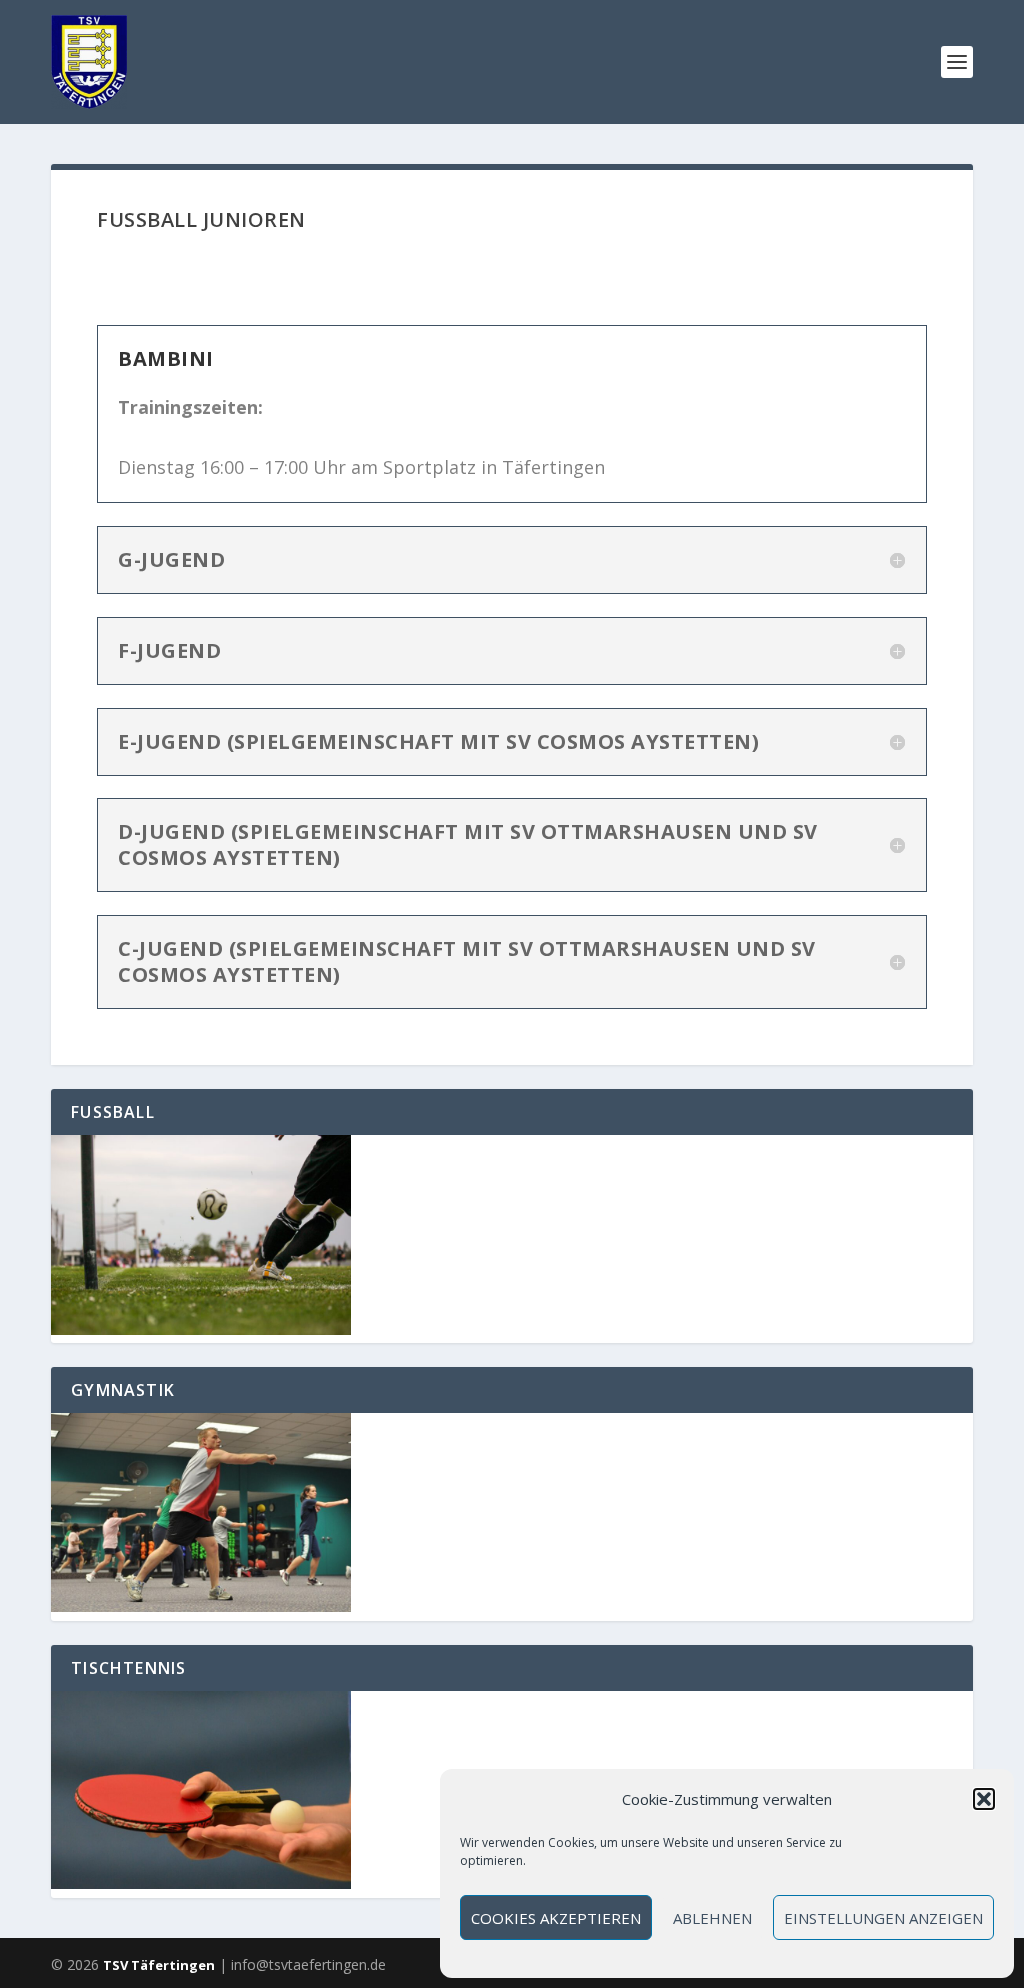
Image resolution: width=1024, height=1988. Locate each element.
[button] (984, 1799)
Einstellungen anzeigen (883, 1918)
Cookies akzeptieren (556, 1918)
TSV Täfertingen (159, 1965)
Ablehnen (712, 1918)
